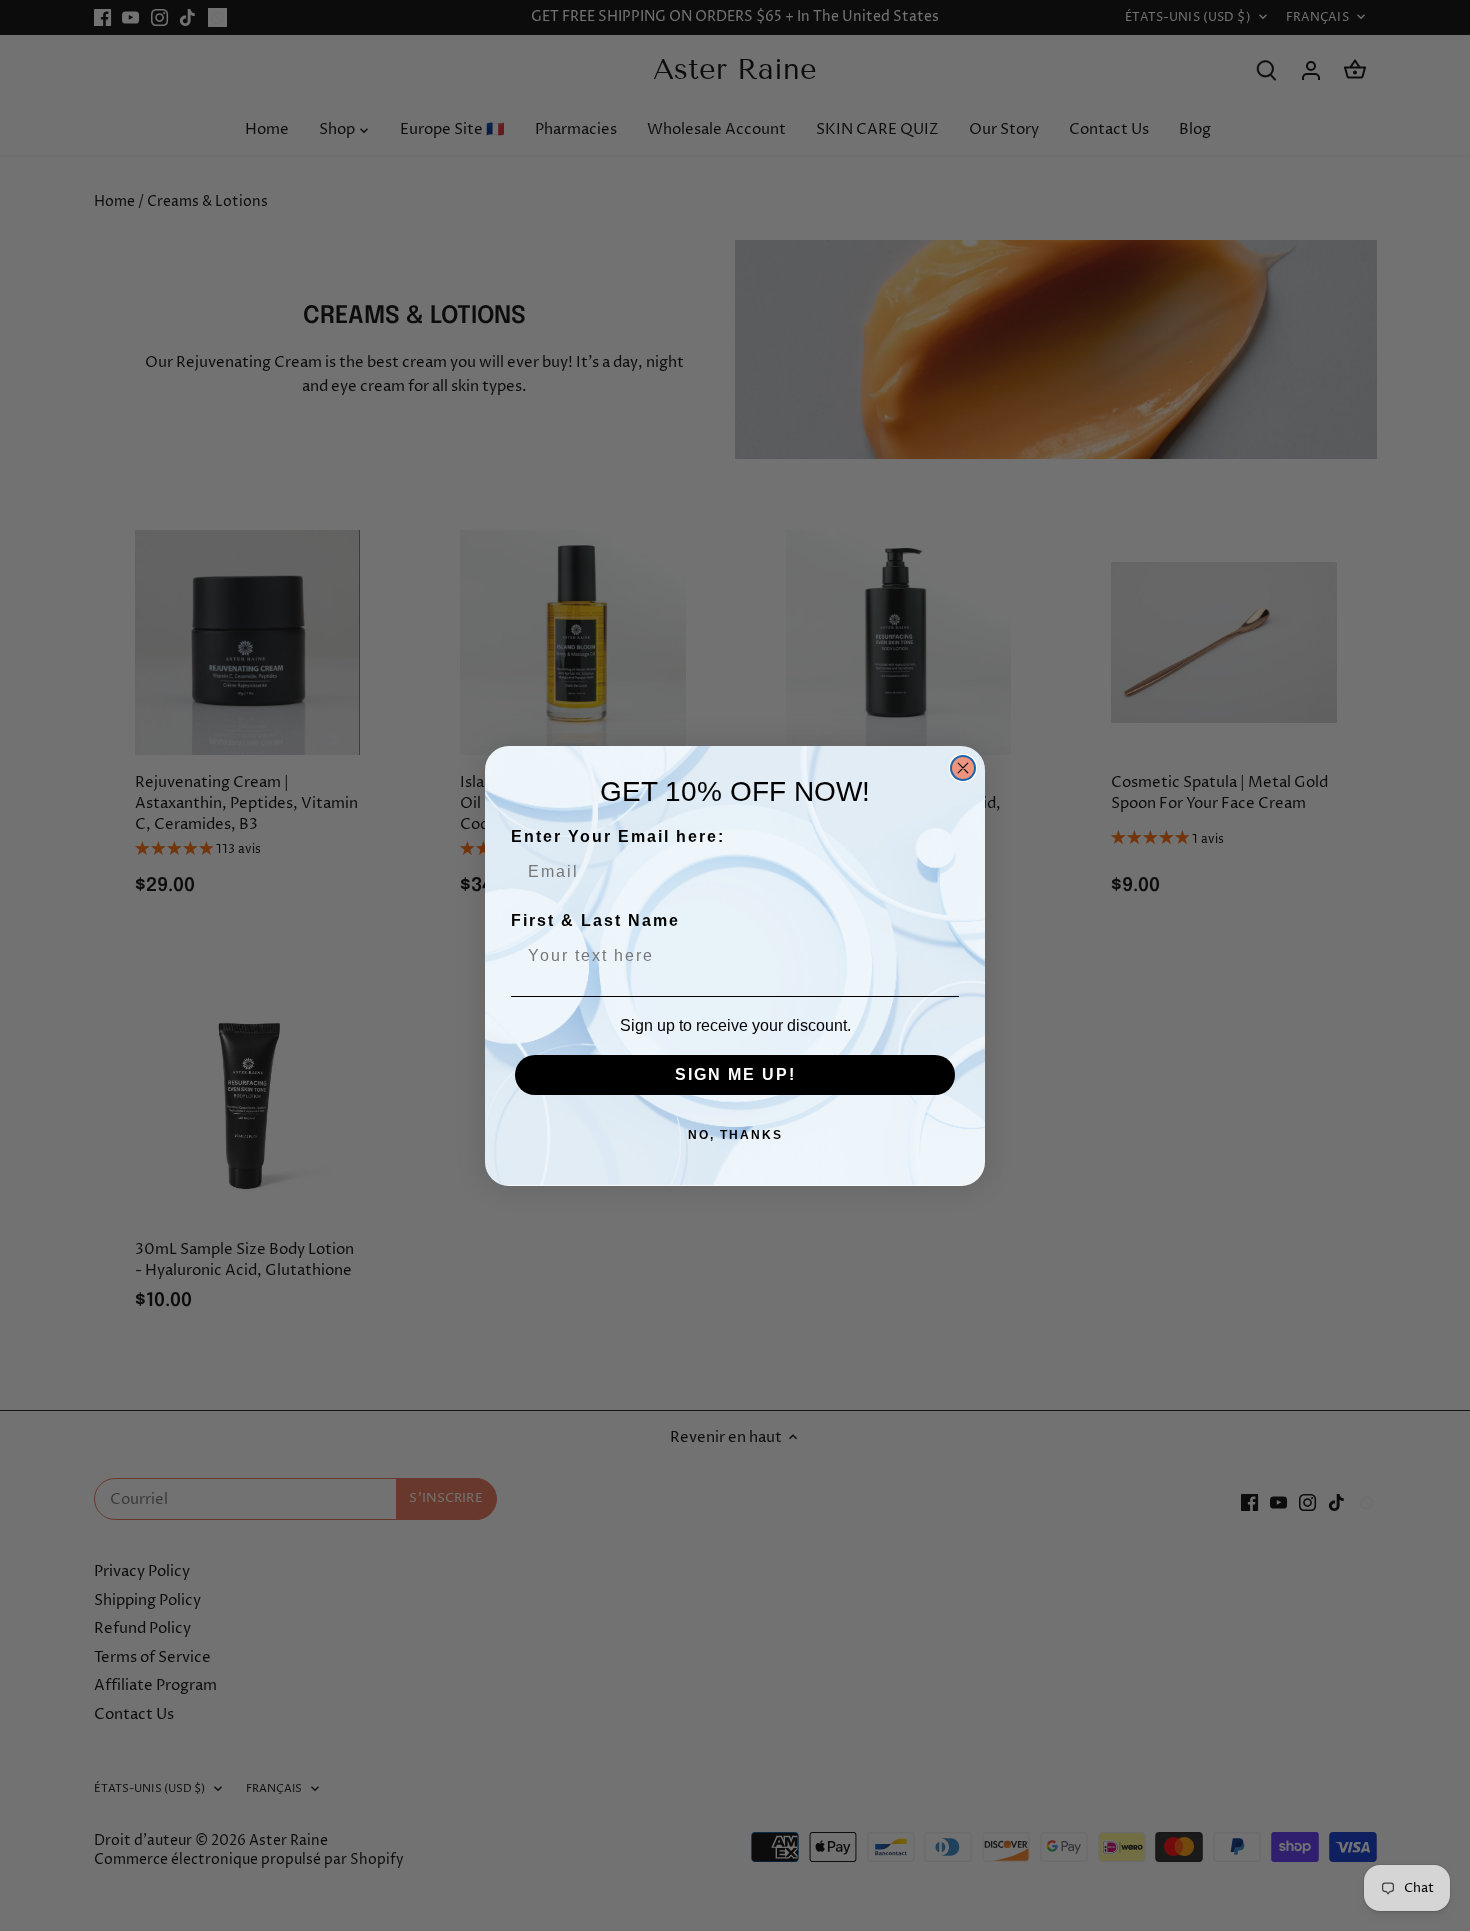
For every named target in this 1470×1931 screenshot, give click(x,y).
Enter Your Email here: (618, 836)
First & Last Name (595, 920)
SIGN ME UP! (735, 1074)
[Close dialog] (963, 768)
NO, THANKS (735, 1135)
